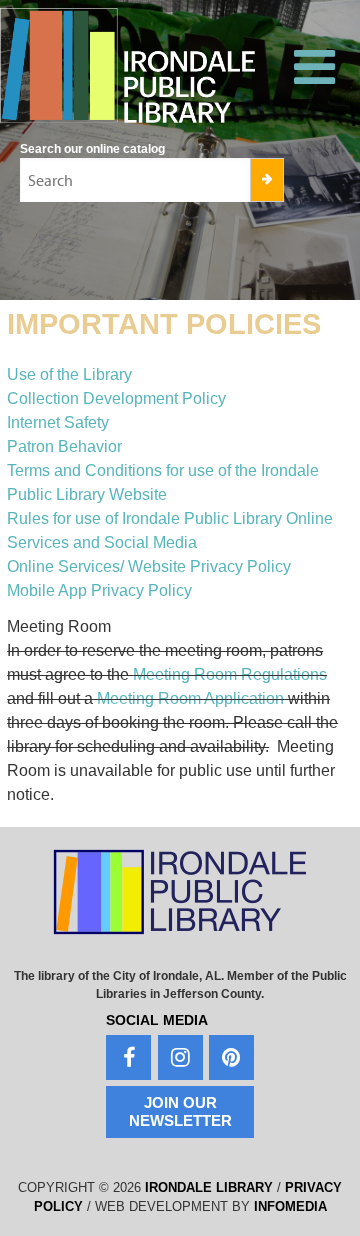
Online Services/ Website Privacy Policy (149, 566)
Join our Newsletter (180, 1111)
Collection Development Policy (116, 398)
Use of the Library (69, 374)
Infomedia (290, 1206)
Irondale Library (209, 1187)
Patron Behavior (64, 446)
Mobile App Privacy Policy (99, 590)
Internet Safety (58, 422)
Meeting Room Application (190, 698)
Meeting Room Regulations (230, 674)
